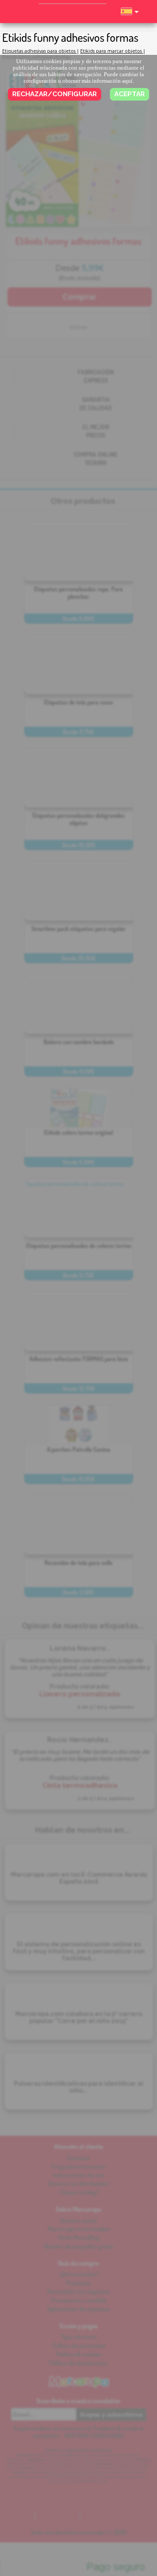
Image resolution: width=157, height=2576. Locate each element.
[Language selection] (130, 15)
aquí (127, 81)
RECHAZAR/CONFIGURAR (55, 94)
